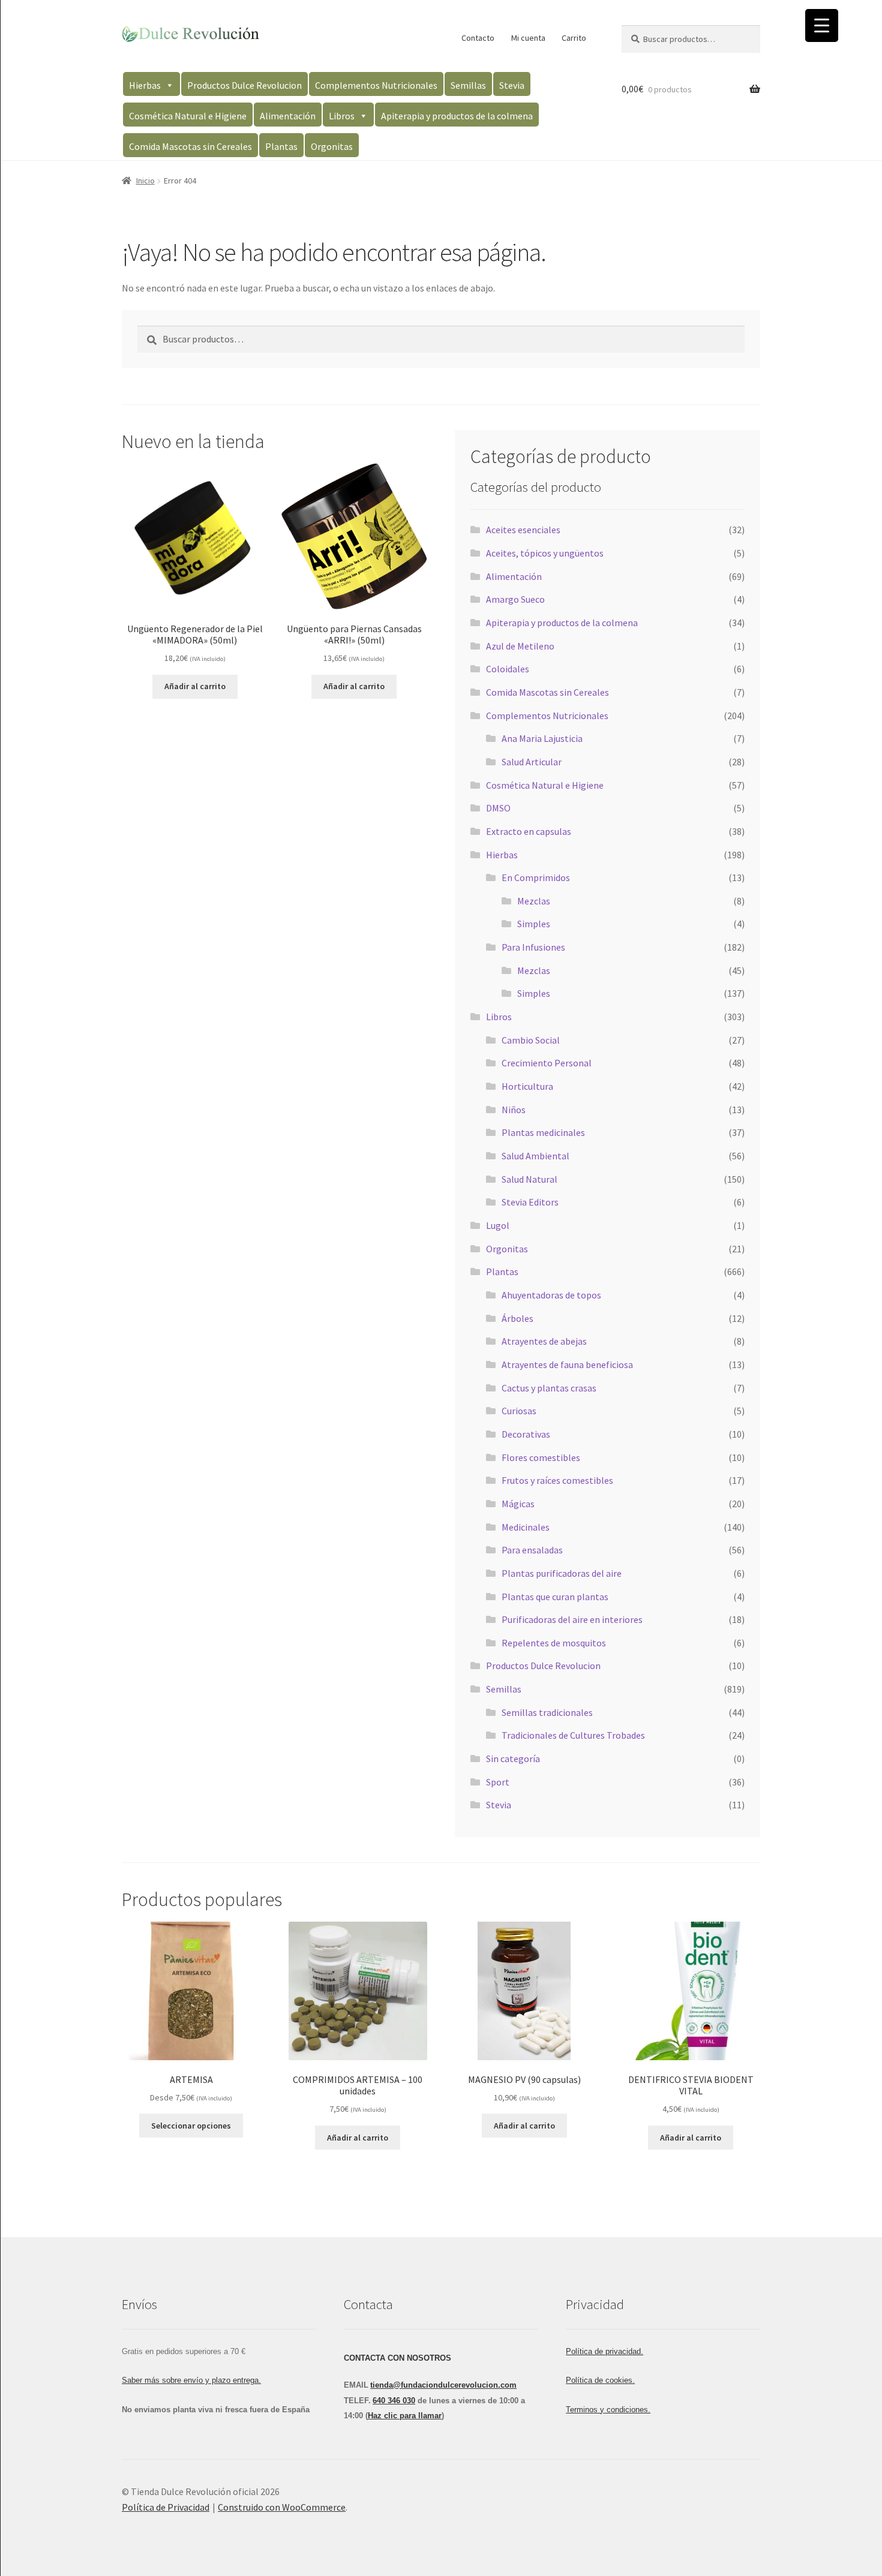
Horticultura (527, 1086)
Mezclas (534, 901)
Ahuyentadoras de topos (551, 1295)
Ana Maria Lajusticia (542, 738)
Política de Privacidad (166, 2507)
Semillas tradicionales (547, 1712)
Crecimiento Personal (547, 1063)
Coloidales (508, 669)
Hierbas (145, 85)
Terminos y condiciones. (608, 2410)
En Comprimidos (536, 877)
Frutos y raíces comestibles (557, 1480)
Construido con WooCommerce (282, 2507)
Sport (498, 1782)
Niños (514, 1110)
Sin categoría (513, 1759)
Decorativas (526, 1434)
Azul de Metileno (520, 646)
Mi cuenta (528, 38)
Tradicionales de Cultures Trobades (573, 1735)
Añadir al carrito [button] (195, 686)
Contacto (478, 38)
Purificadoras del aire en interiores (572, 1619)
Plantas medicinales (543, 1132)
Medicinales (526, 1527)
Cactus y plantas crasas (549, 1388)
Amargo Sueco (515, 599)
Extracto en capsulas (529, 831)
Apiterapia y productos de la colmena (457, 116)
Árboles (517, 1318)
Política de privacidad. (604, 2351)
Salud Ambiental (535, 1156)
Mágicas (518, 1504)
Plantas (281, 146)
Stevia (512, 85)
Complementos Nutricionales (376, 85)
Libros (342, 116)
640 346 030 (394, 2401)
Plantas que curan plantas (555, 1597)
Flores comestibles (541, 1457)
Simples (534, 924)
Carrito (574, 38)
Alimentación (288, 116)
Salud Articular (532, 762)
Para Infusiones (533, 947)
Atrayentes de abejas (544, 1341)
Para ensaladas (532, 1550)
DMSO (498, 808)
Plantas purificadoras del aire (562, 1573)
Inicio (145, 181)
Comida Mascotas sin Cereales (190, 146)
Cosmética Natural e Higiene (188, 116)
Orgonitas (332, 146)
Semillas (468, 85)
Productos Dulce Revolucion (244, 85)
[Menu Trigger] (822, 25)
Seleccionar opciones (191, 2126)
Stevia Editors (530, 1202)
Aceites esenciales (523, 530)
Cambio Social (531, 1040)
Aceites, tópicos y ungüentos (545, 553)
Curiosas (519, 1411)
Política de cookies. (600, 2380)
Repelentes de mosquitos (554, 1643)
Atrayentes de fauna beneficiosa (567, 1364)
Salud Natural (529, 1179)
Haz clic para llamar (405, 2416)
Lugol (498, 1225)
